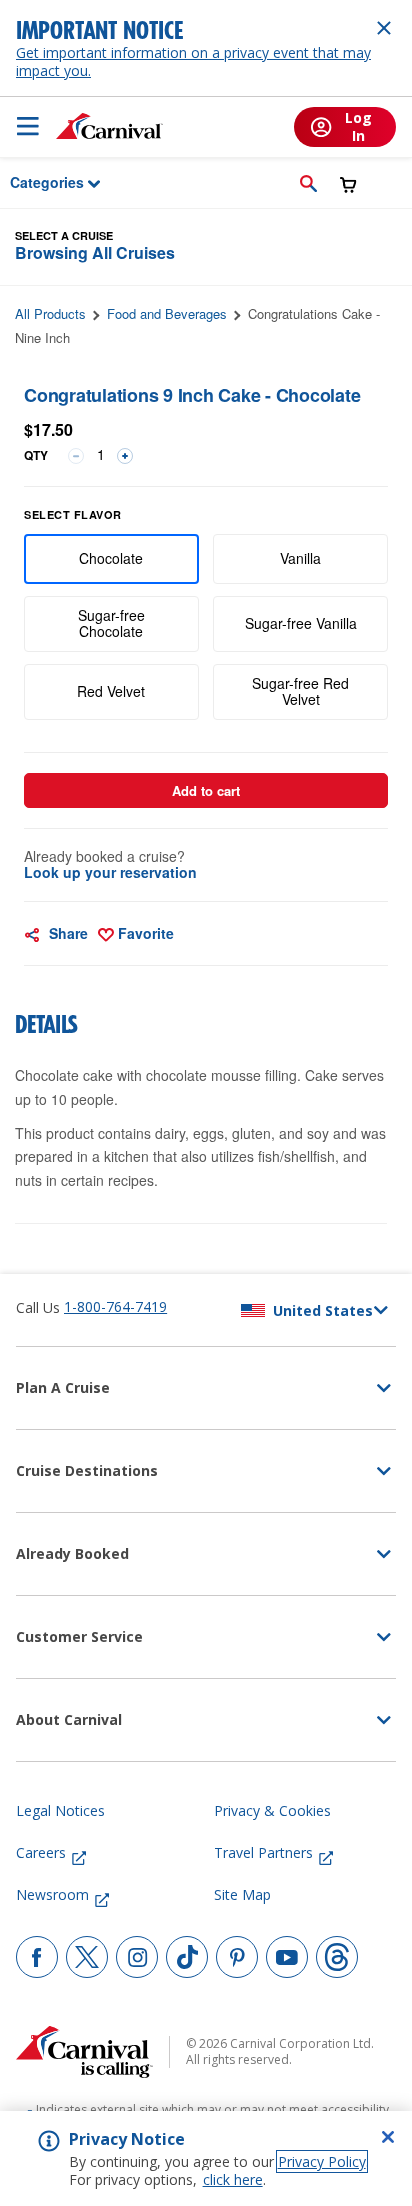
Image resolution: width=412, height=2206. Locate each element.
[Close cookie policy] (388, 2137)
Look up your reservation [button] (110, 872)
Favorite (144, 933)
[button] (308, 183)
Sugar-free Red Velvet (300, 691)
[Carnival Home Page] (109, 126)
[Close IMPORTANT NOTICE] (384, 28)
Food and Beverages (167, 313)
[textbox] (206, 430)
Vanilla (300, 558)
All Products (50, 313)
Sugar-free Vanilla (301, 623)
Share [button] (66, 933)
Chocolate (111, 558)
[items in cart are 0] (348, 184)
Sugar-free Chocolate (111, 623)
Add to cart (206, 790)
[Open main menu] (28, 126)
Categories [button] (34, 182)
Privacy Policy (322, 2161)
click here (233, 2179)
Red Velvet (111, 691)
